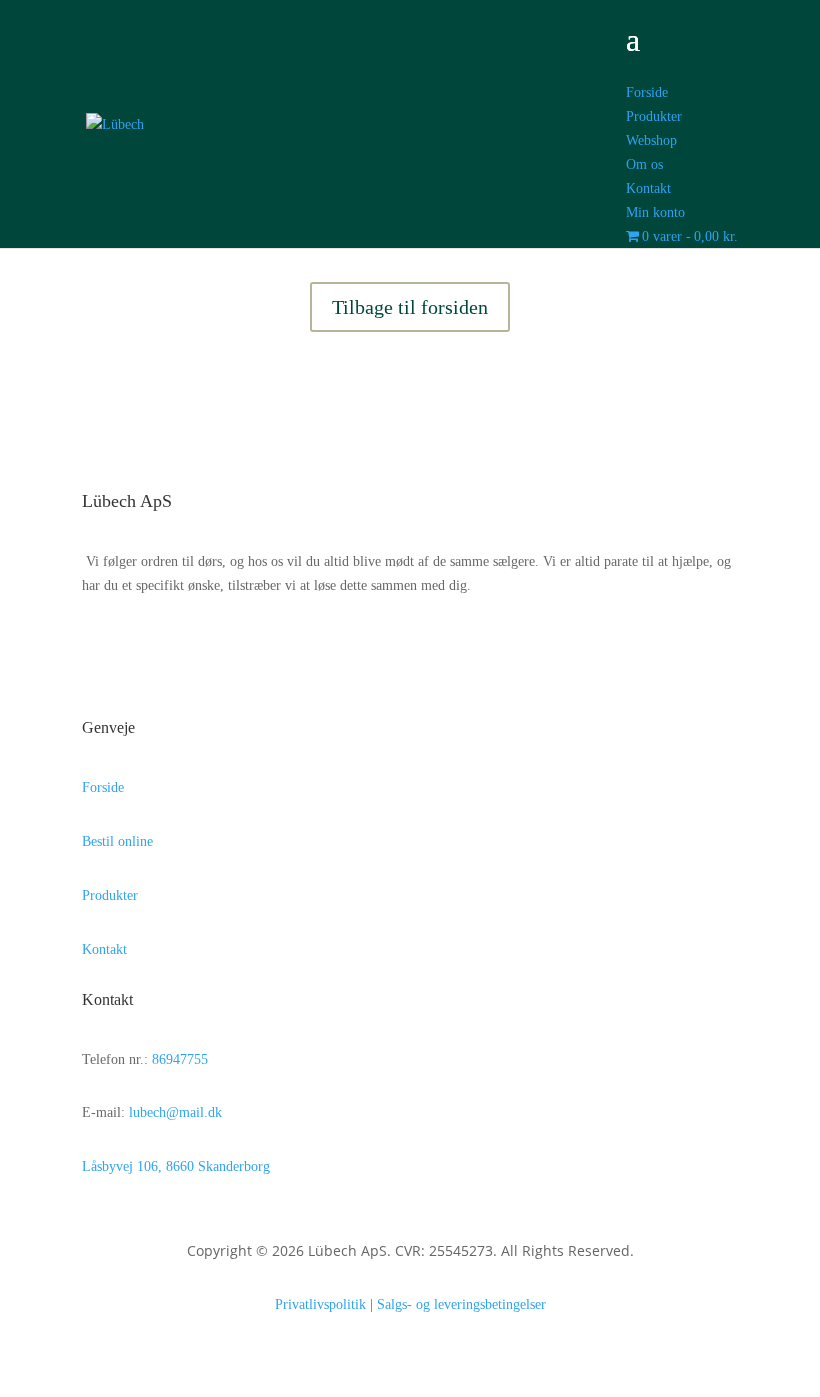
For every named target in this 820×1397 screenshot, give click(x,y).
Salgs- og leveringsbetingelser (461, 1304)
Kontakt (104, 949)
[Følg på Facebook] (112, 643)
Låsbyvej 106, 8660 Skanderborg (176, 1166)
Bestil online (117, 841)
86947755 (180, 1059)
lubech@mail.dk (175, 1112)
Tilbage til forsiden (410, 307)
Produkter (110, 895)
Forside (103, 787)
